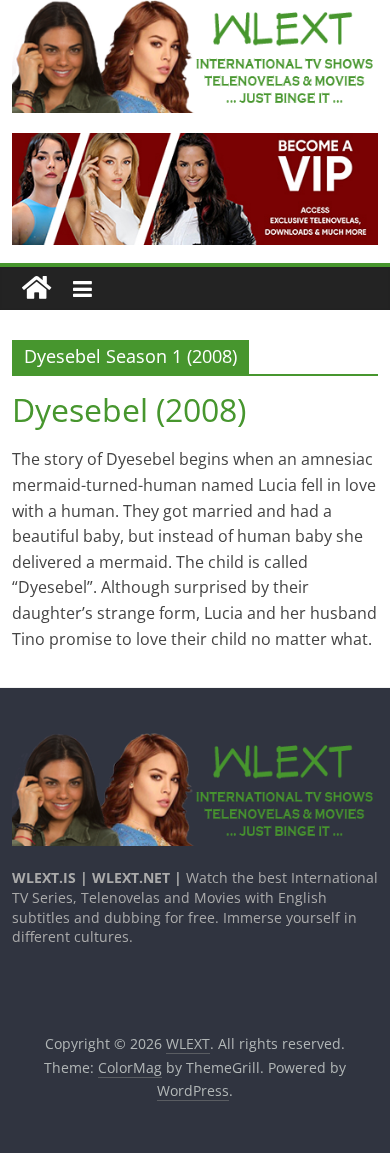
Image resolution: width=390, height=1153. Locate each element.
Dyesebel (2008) (129, 409)
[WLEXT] (36, 288)
